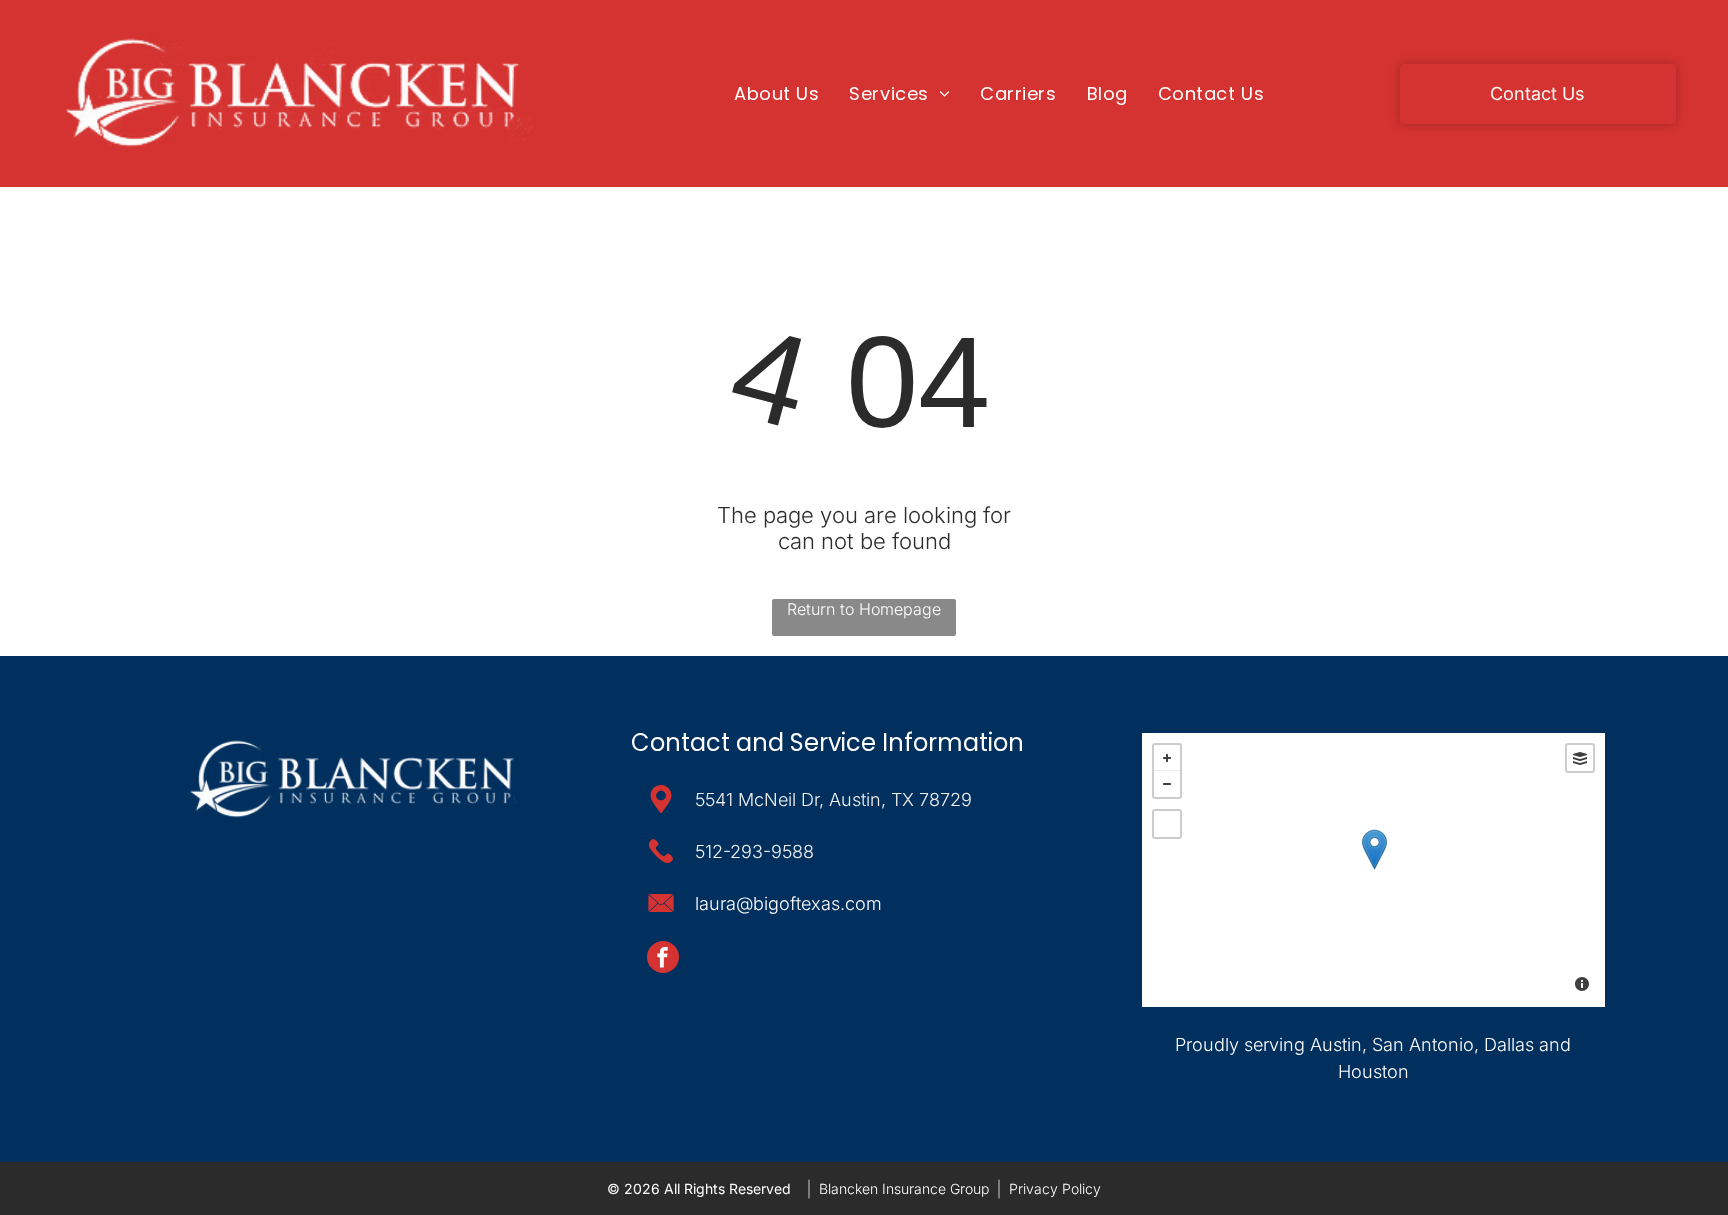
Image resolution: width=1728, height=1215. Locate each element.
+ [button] (1167, 758)
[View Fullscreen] (1167, 824)
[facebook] (663, 959)
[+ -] (1374, 870)
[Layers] (1580, 758)
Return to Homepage (864, 609)
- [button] (1167, 784)
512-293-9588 (754, 851)
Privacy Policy (1055, 1188)
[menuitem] (776, 93)
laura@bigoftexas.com (788, 903)
